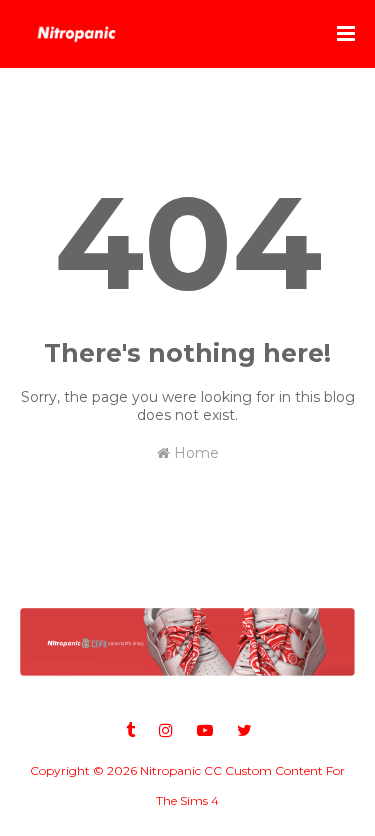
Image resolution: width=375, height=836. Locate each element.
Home (194, 453)
